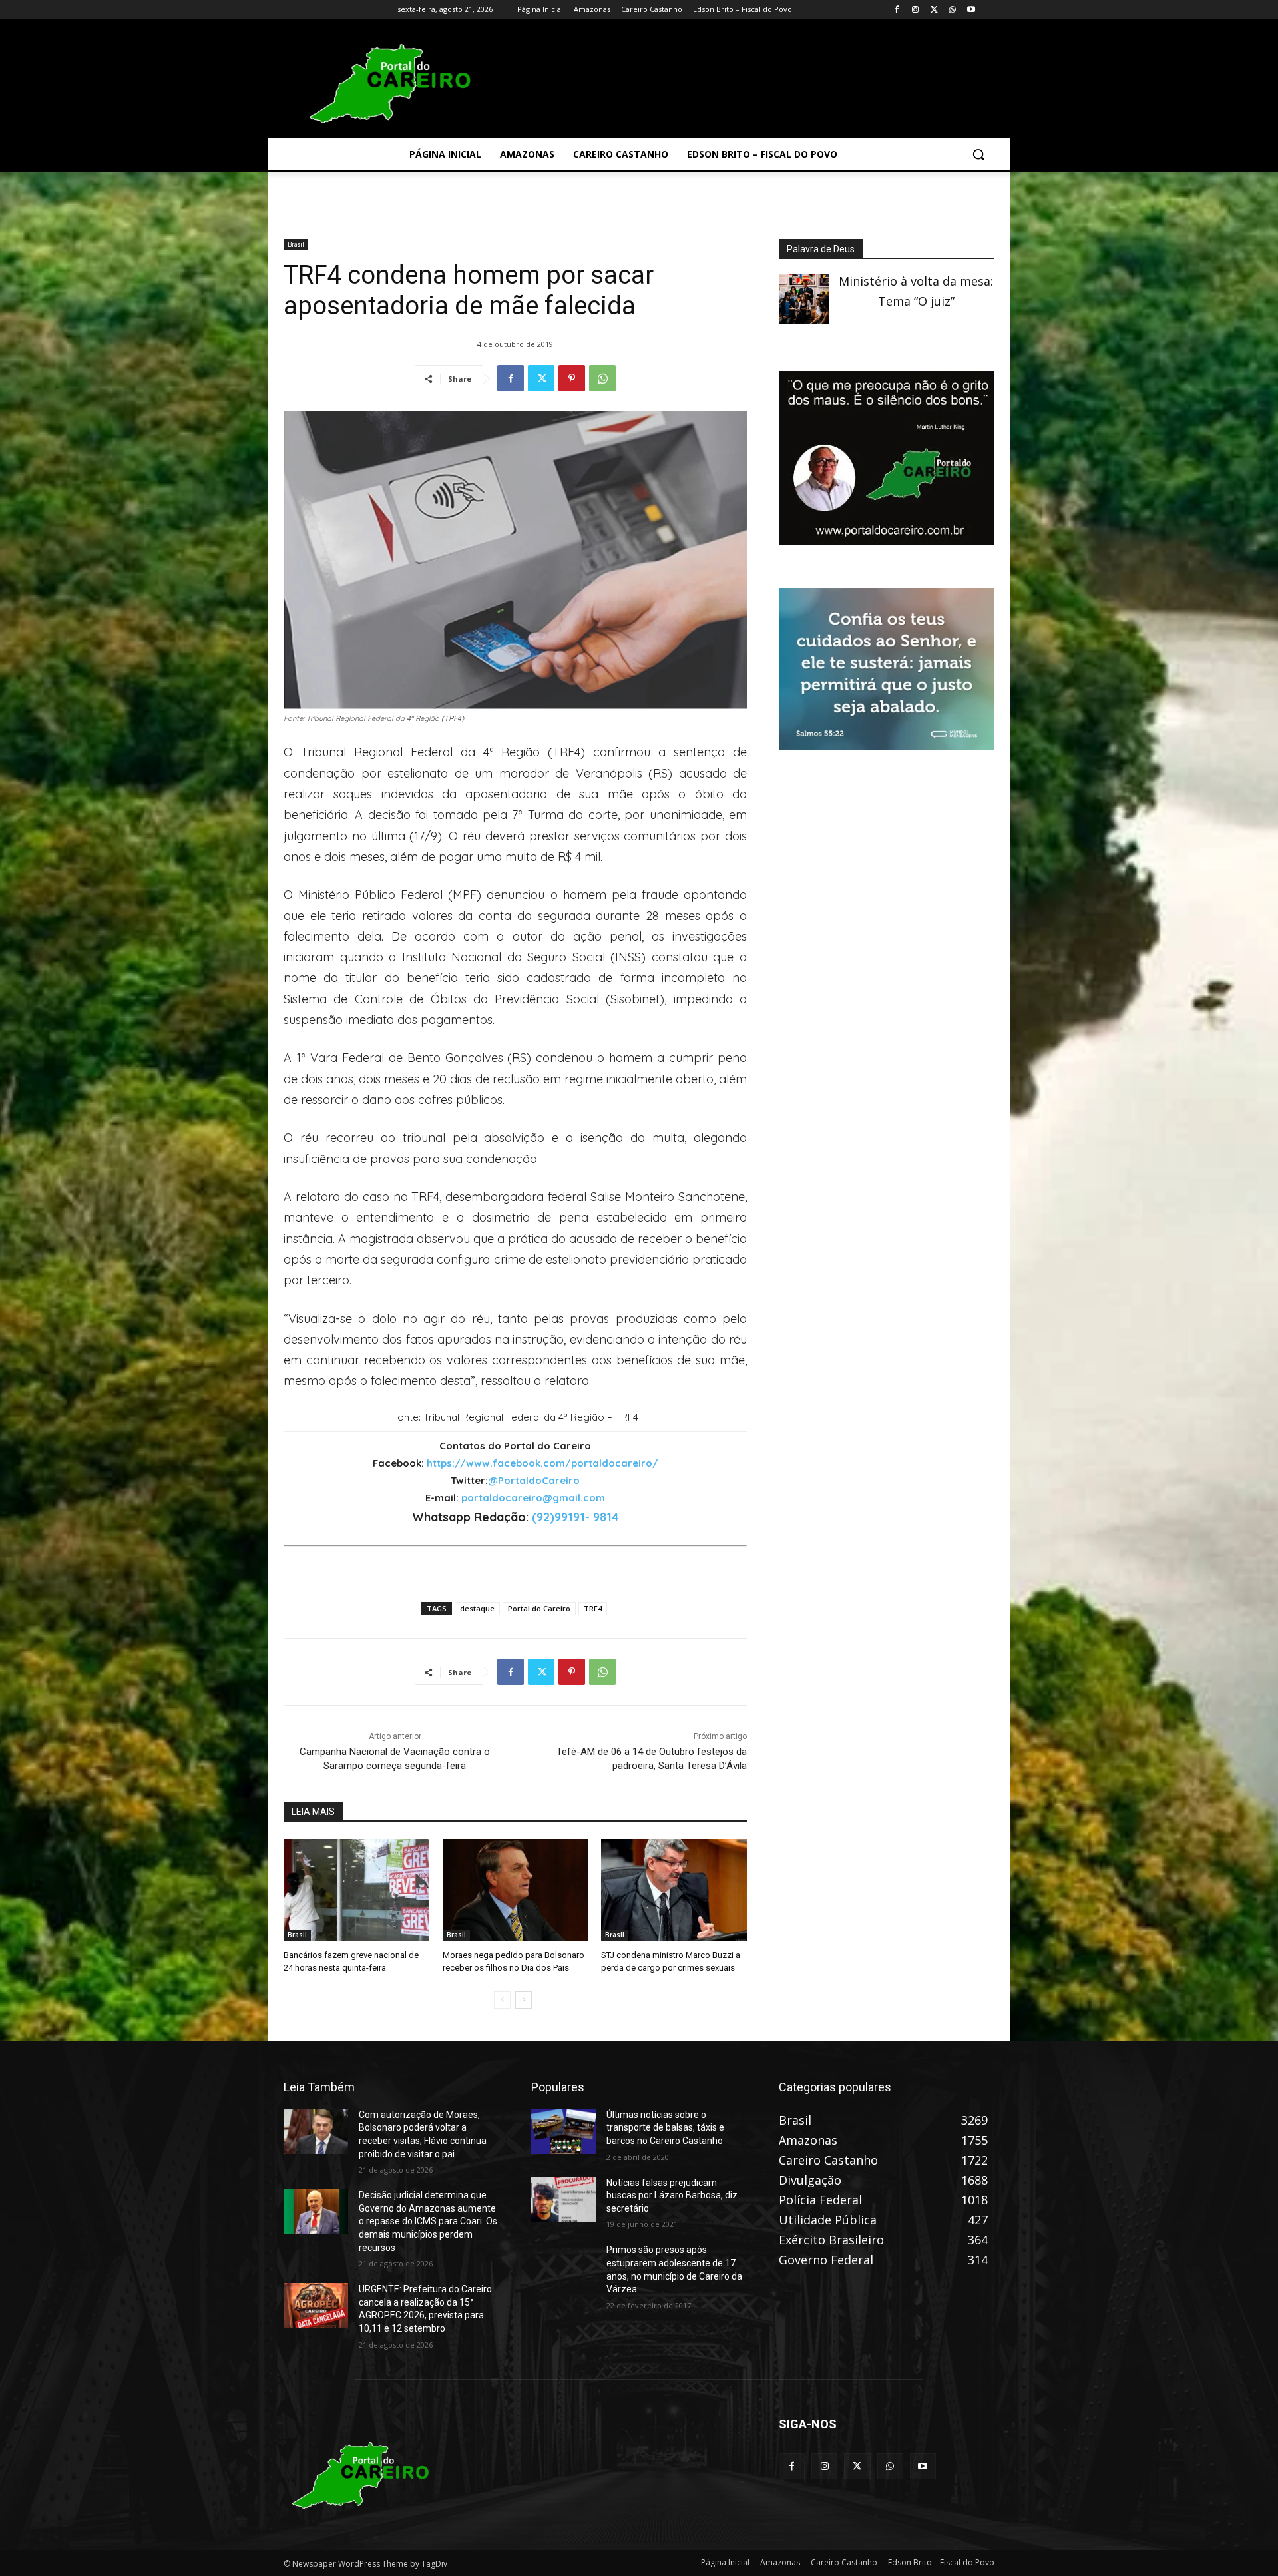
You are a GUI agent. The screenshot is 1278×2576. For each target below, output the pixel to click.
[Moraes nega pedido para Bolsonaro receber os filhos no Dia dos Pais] (516, 1890)
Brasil (296, 244)
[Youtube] (971, 10)
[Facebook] (897, 10)
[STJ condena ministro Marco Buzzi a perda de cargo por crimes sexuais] (674, 1890)
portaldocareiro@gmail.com (533, 1498)
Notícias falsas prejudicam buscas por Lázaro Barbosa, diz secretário (672, 2195)
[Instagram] (916, 10)
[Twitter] (934, 10)
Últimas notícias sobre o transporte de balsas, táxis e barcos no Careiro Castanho (665, 2128)
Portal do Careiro (539, 1608)
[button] (978, 154)
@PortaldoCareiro (534, 1480)
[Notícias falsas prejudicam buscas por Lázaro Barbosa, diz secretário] (563, 2199)
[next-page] (524, 2000)
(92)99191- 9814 (575, 1517)
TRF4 (593, 1608)
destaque (477, 1608)
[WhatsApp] (952, 10)
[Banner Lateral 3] (887, 540)
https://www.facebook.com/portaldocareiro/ (542, 1463)
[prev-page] (502, 2000)
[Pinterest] (572, 378)
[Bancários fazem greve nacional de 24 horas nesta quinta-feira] (356, 1890)
